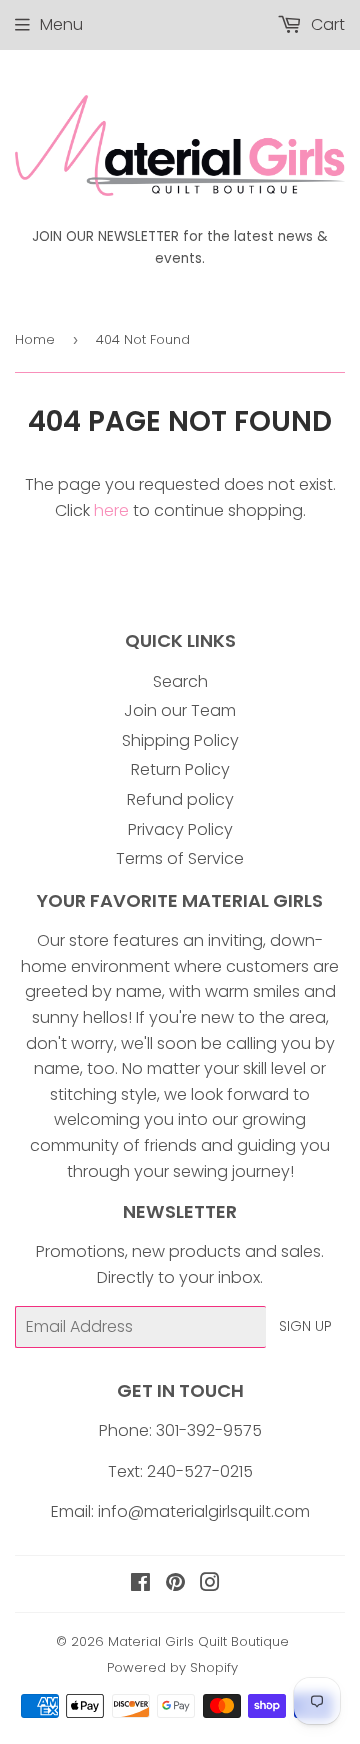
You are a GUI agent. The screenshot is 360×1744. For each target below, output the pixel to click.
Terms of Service (180, 858)
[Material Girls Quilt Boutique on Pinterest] (175, 1584)
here (111, 510)
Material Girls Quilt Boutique (198, 1641)
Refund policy (180, 799)
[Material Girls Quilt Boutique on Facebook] (140, 1584)
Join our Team (180, 710)
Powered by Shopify (172, 1667)
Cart (326, 24)
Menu (61, 24)
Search (180, 681)
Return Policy (180, 769)
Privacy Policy (180, 829)
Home (35, 339)
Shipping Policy (180, 740)
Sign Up (305, 1326)
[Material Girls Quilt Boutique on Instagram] (210, 1584)
